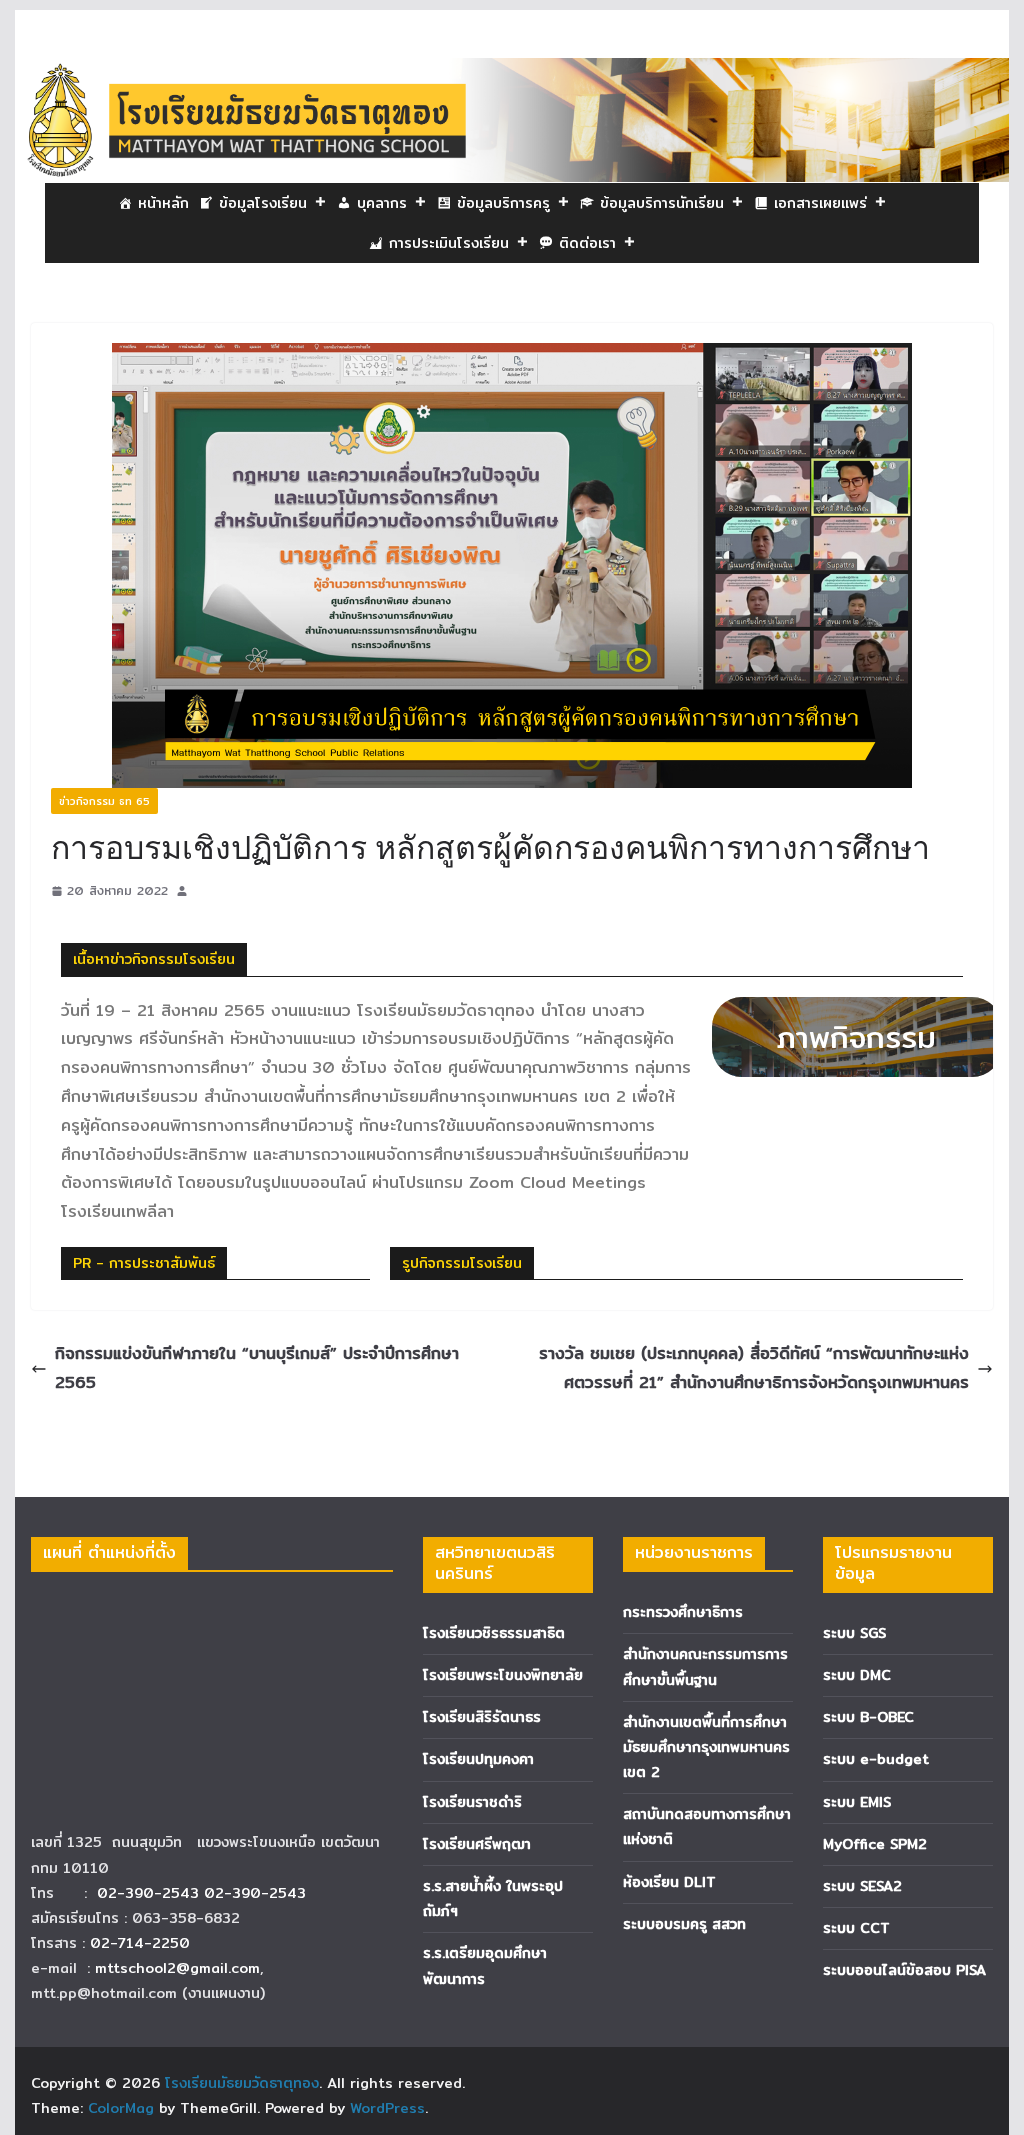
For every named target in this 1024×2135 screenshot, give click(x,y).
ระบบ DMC (857, 1675)
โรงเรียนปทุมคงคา (478, 1759)
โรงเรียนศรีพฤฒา (477, 1844)
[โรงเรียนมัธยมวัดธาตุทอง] (511, 71)
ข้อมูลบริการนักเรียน (662, 203)
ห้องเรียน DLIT (669, 1882)
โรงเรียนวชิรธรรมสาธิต (494, 1633)
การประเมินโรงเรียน (449, 243)
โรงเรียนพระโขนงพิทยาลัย (503, 1675)
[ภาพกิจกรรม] (837, 1037)
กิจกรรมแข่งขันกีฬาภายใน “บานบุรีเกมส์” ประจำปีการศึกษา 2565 (257, 1368)
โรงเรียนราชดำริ (472, 1802)
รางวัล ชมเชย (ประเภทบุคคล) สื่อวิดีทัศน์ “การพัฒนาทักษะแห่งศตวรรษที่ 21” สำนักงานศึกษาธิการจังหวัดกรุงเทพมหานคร (754, 1368)
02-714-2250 (140, 1943)
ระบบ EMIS (857, 1802)
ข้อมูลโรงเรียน (263, 203)
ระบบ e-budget (876, 1759)
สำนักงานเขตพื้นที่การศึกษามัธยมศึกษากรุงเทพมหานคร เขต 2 (706, 1747)
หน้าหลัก (163, 203)
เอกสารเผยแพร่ (820, 203)
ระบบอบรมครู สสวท (684, 1924)
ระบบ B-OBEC (868, 1717)
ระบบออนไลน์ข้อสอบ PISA (904, 1970)
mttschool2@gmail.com (177, 1968)
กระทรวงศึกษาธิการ (683, 1612)
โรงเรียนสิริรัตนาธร (482, 1717)
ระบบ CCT (856, 1928)
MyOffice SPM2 (875, 1844)
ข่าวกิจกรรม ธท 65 (104, 801)
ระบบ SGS (854, 1633)
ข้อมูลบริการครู (503, 203)
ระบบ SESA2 (862, 1886)
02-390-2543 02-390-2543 (204, 1893)
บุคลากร (382, 203)
